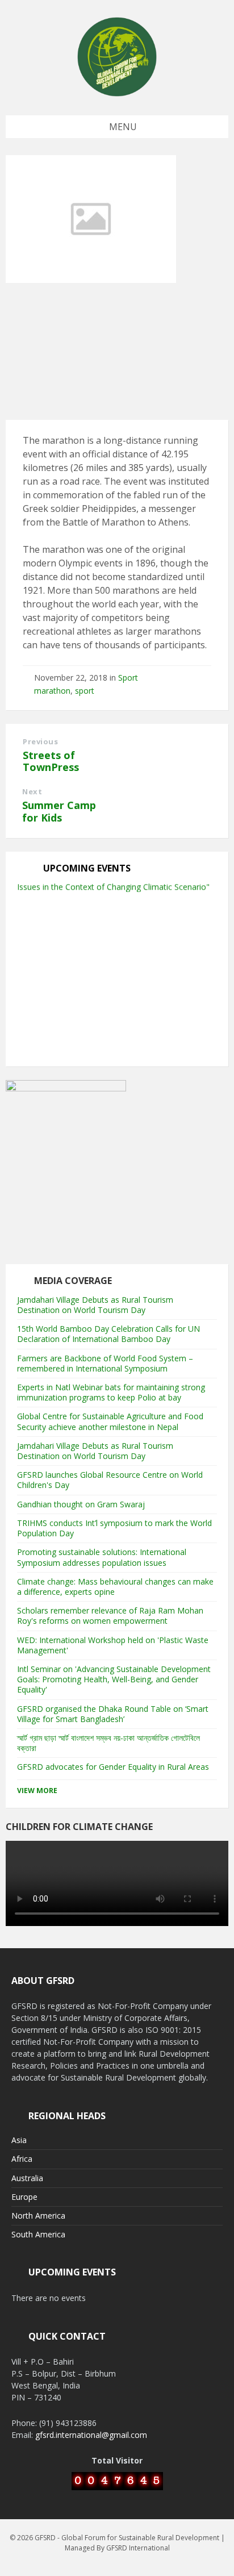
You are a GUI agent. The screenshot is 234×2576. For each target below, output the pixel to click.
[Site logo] (117, 93)
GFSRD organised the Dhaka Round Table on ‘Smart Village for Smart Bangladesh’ (113, 1714)
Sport (128, 678)
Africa (22, 2159)
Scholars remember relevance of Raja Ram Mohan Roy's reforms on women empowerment (110, 1616)
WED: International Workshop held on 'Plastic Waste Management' (113, 1645)
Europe (24, 2197)
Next (32, 791)
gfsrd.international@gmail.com (91, 2435)
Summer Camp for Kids (59, 811)
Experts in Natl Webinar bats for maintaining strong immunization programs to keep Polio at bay (111, 1392)
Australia (27, 2178)
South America (38, 2234)
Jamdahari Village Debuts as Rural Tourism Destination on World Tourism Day (95, 1305)
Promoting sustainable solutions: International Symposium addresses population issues (102, 1557)
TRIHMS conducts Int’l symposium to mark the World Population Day (114, 1528)
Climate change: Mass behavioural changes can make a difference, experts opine (115, 1587)
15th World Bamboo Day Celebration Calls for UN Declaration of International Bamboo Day (108, 1334)
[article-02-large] (91, 280)
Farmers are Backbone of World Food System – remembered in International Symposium (105, 1363)
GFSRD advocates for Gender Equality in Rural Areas (113, 1767)
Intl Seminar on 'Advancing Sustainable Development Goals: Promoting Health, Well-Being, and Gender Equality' (114, 1679)
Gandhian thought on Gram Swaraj (81, 1504)
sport (85, 691)
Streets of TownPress (51, 761)
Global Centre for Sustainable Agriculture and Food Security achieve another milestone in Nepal (110, 1421)
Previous (40, 741)
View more (37, 1791)
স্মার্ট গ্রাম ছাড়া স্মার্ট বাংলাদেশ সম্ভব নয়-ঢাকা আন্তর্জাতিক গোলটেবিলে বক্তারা (108, 1743)
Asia (19, 2140)
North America (38, 2216)
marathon (52, 691)
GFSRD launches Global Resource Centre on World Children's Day (110, 1480)
